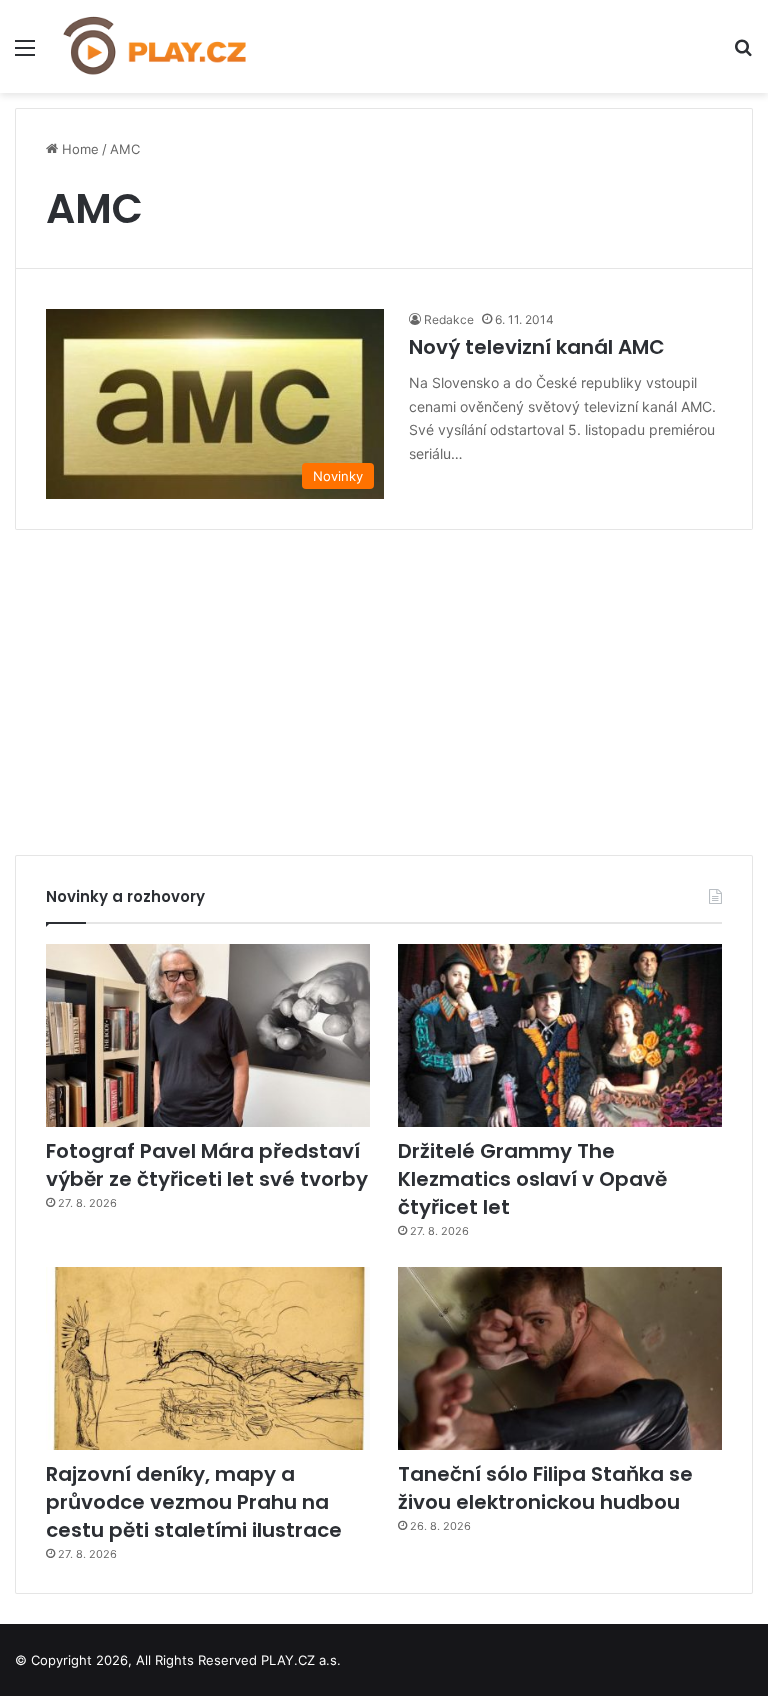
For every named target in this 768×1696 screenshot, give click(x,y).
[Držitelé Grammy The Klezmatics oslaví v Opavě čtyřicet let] (560, 1035)
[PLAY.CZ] (156, 46)
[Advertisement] (384, 685)
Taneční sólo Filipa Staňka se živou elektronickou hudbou (545, 1488)
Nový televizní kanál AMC (537, 347)
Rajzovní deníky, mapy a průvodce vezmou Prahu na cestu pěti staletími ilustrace (194, 1502)
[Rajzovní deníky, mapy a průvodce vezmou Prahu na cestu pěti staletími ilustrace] (208, 1358)
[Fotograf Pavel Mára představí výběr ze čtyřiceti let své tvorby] (208, 1035)
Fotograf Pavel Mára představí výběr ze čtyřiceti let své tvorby (207, 1165)
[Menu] (25, 54)
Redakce (449, 319)
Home (78, 149)
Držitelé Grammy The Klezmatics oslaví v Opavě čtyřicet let (532, 1179)
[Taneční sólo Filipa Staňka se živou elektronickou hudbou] (560, 1358)
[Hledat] (743, 54)
